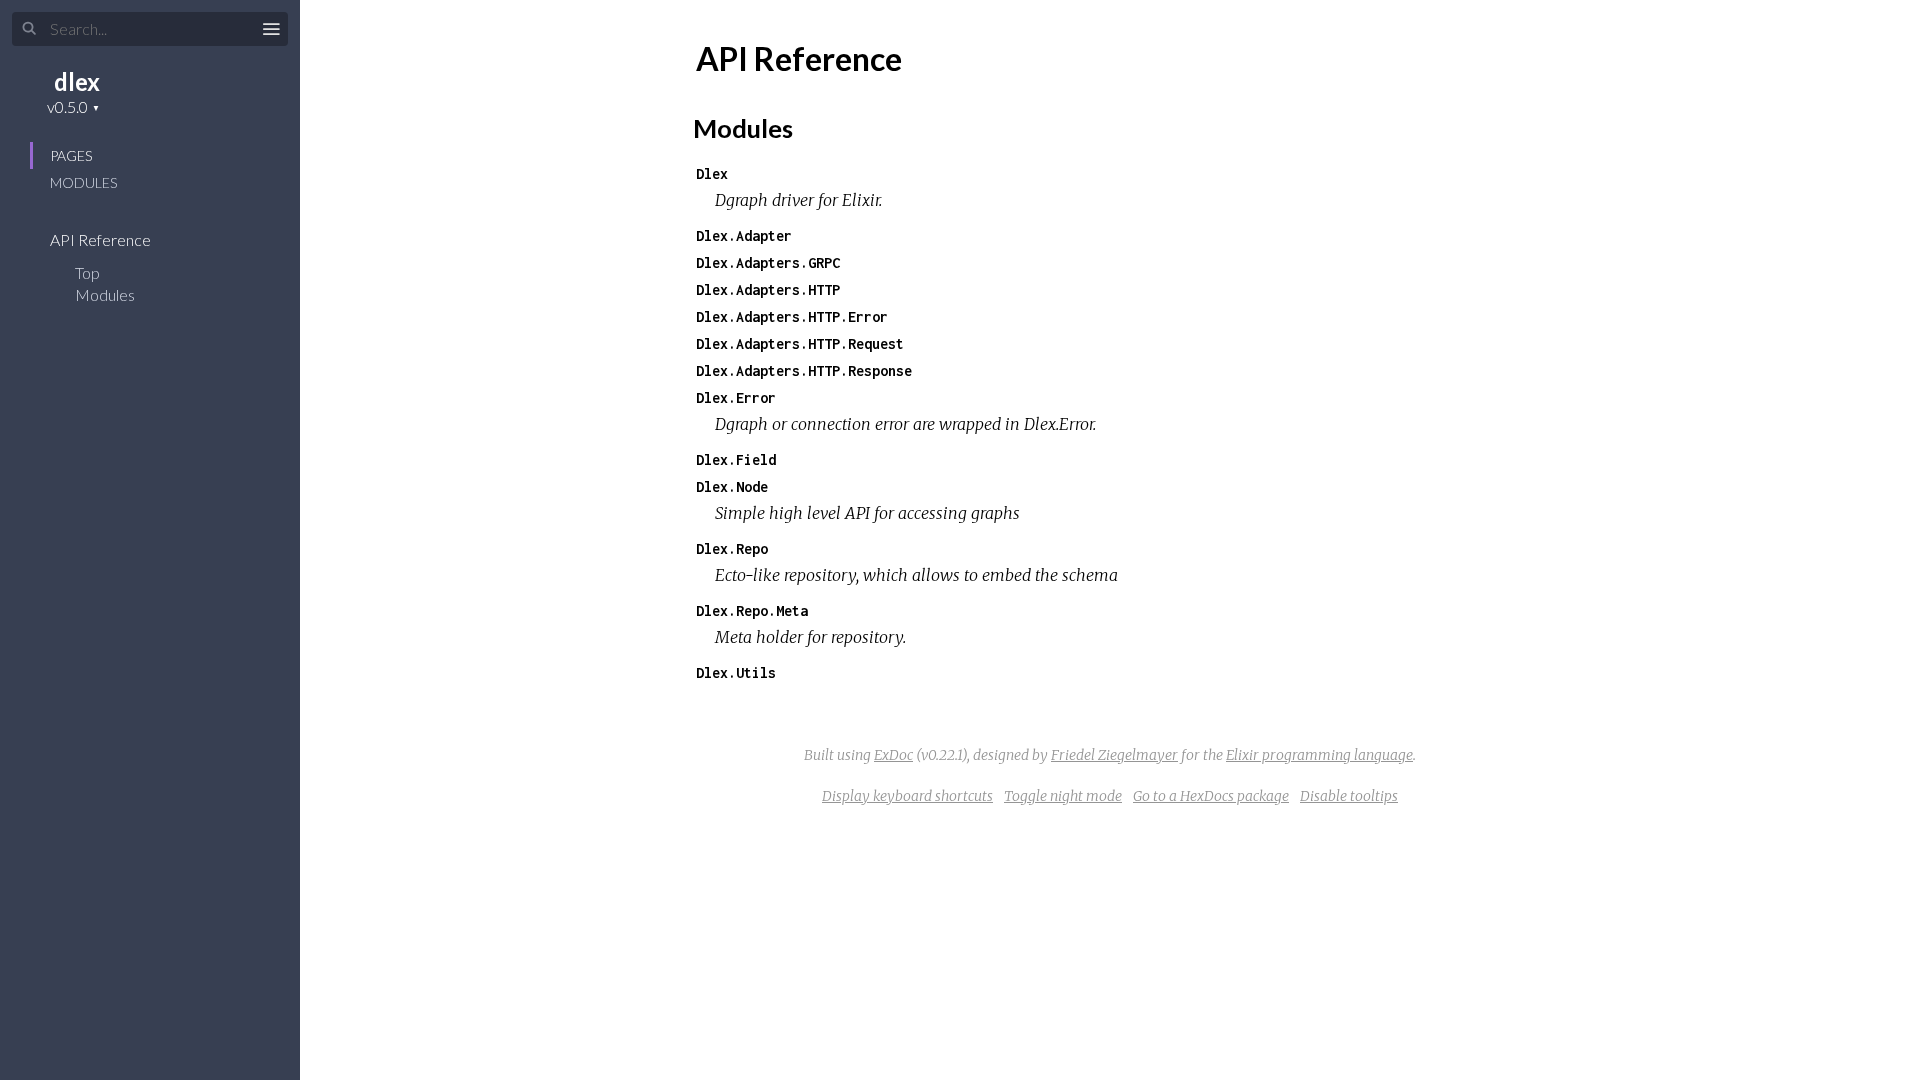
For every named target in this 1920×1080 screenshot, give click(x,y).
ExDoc (893, 755)
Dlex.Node (732, 486)
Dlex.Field (736, 459)
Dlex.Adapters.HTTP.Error (792, 316)
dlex (77, 81)
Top (87, 272)
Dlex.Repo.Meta (752, 610)
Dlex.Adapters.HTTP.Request (800, 343)
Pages (71, 155)
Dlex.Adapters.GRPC (768, 262)
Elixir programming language (1319, 755)
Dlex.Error (736, 397)
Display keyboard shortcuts (907, 796)
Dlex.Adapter (744, 235)
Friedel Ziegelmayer (1114, 755)
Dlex (712, 173)
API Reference (102, 239)
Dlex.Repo (732, 548)
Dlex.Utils (736, 672)
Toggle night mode (1063, 796)
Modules (83, 182)
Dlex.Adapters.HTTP (768, 289)
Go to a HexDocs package (1211, 796)
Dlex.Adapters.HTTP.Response (804, 370)
